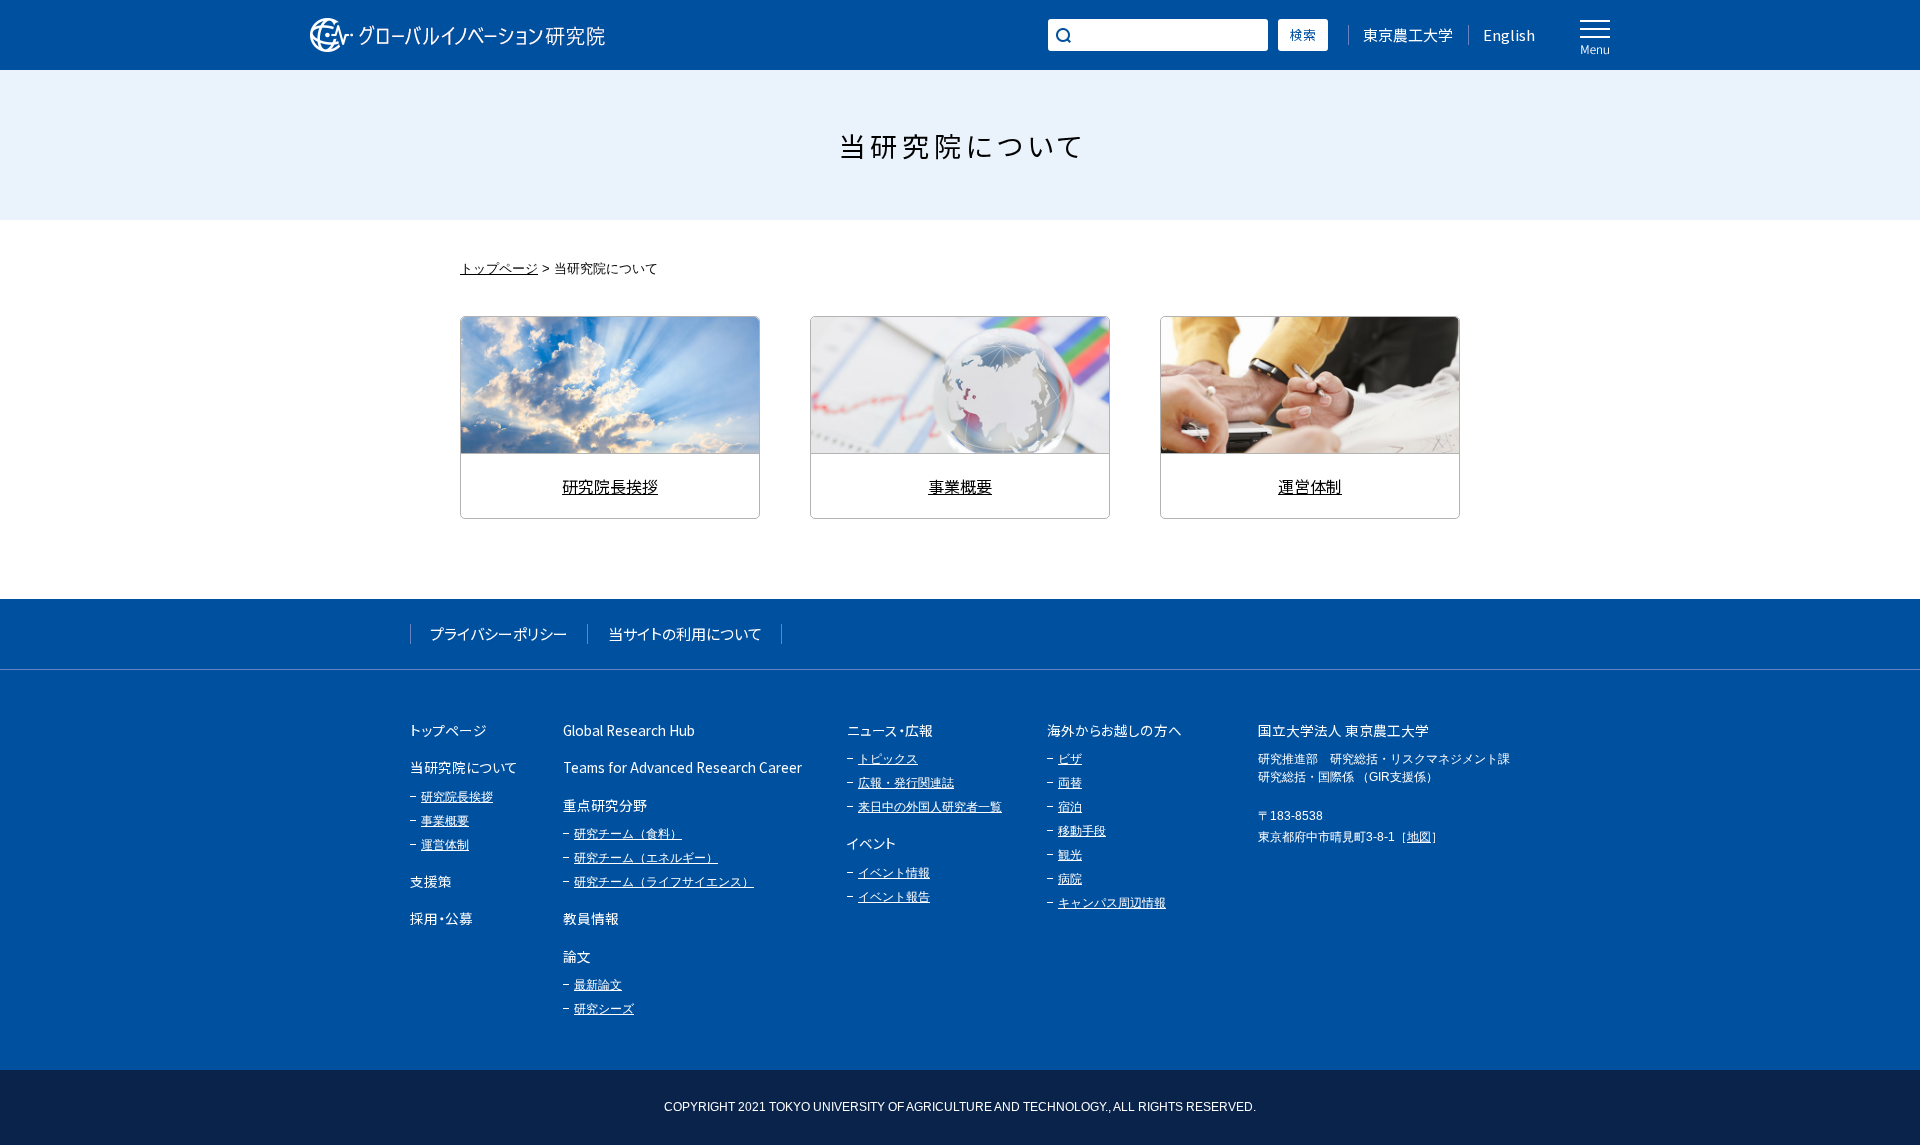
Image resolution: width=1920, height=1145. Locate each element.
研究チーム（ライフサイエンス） (664, 882)
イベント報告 (894, 897)
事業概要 (960, 385)
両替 (1070, 783)
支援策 (431, 881)
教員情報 (591, 918)
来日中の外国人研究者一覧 (930, 807)
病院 (1070, 879)
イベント (871, 843)
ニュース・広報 (890, 730)
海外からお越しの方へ (1114, 730)
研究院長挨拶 (610, 385)
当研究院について (464, 767)
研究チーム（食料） (628, 834)
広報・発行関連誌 (906, 783)
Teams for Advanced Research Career (682, 767)
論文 (577, 956)
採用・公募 (441, 918)
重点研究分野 (605, 805)
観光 (1070, 855)
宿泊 (1070, 807)
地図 (1419, 837)
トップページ (499, 268)
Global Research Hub (629, 730)
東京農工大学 (1408, 34)
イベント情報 (894, 873)
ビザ (1070, 759)
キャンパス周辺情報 (1112, 903)
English (1509, 34)
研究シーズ (604, 1009)
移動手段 (1082, 831)
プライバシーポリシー (499, 633)
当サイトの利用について (685, 633)
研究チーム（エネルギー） (646, 858)
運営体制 (1310, 385)
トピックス (888, 759)
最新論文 (598, 985)
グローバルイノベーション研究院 (457, 35)
